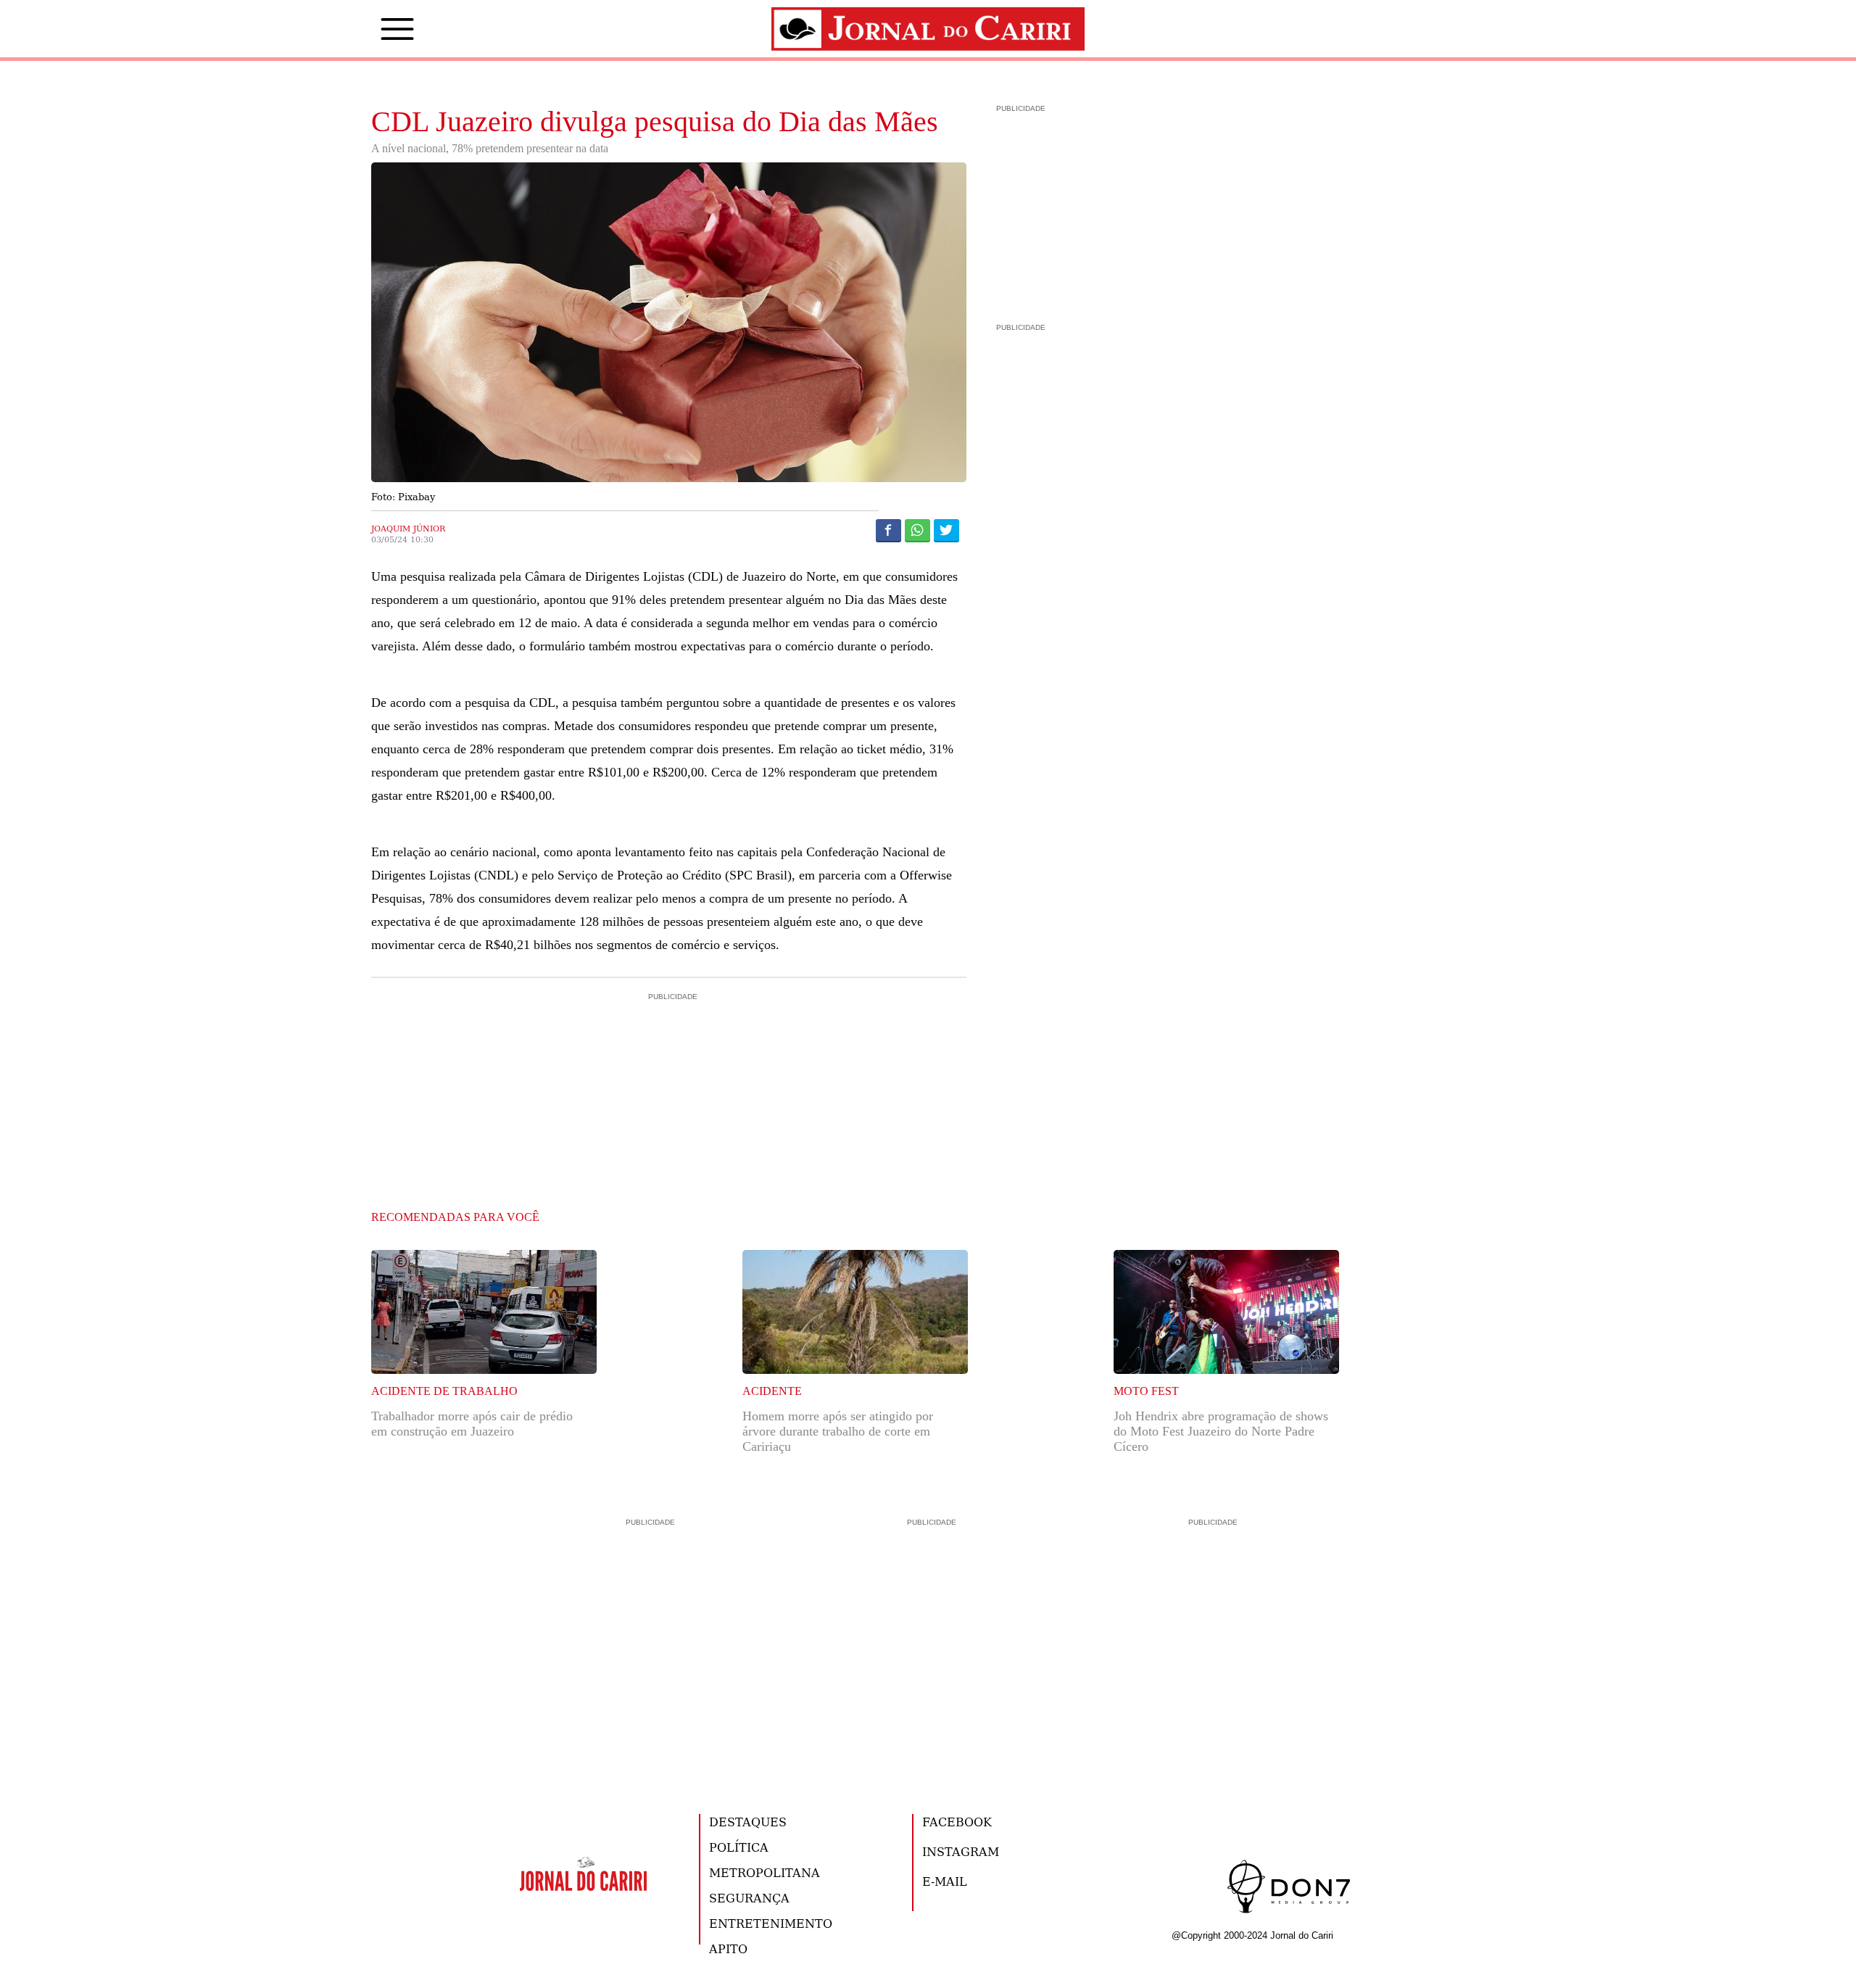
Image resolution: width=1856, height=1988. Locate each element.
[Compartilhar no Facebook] (888, 530)
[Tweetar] (946, 530)
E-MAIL (945, 1881)
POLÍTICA (739, 1847)
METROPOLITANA (765, 1872)
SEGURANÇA (749, 1898)
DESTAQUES (748, 1822)
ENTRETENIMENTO (771, 1923)
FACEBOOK (957, 1822)
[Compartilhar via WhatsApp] (917, 530)
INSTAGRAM (961, 1851)
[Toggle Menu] (376, 29)
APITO (728, 1948)
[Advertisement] (669, 1066)
